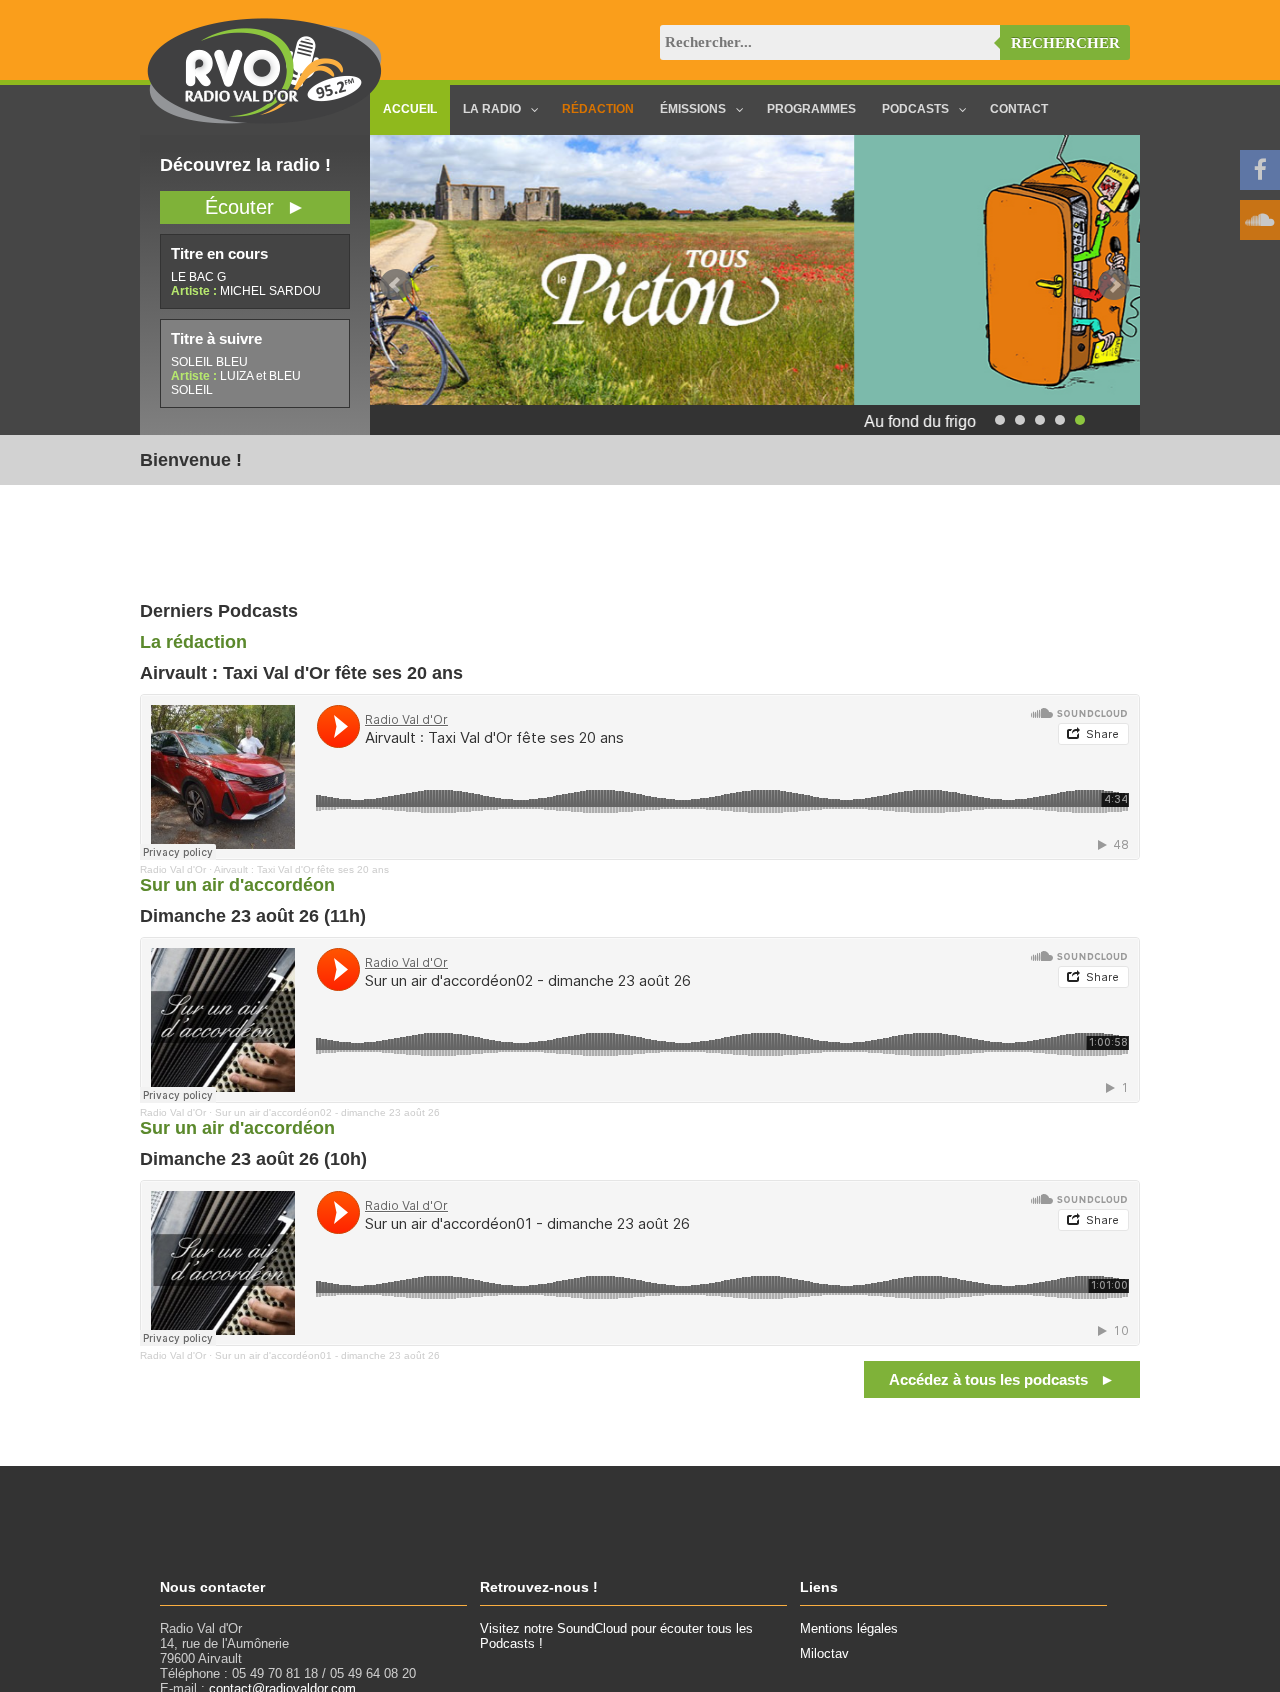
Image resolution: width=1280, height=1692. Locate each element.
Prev (396, 285)
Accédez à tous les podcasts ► (1002, 1379)
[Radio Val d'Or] (265, 119)
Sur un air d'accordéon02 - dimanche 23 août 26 (327, 1112)
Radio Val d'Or (173, 869)
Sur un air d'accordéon (237, 885)
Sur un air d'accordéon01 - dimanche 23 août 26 (327, 1355)
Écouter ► (255, 207)
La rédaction (193, 642)
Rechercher (1065, 43)
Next (1114, 285)
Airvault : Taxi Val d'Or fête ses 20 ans (301, 869)
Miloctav (824, 1653)
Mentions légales (849, 1628)
